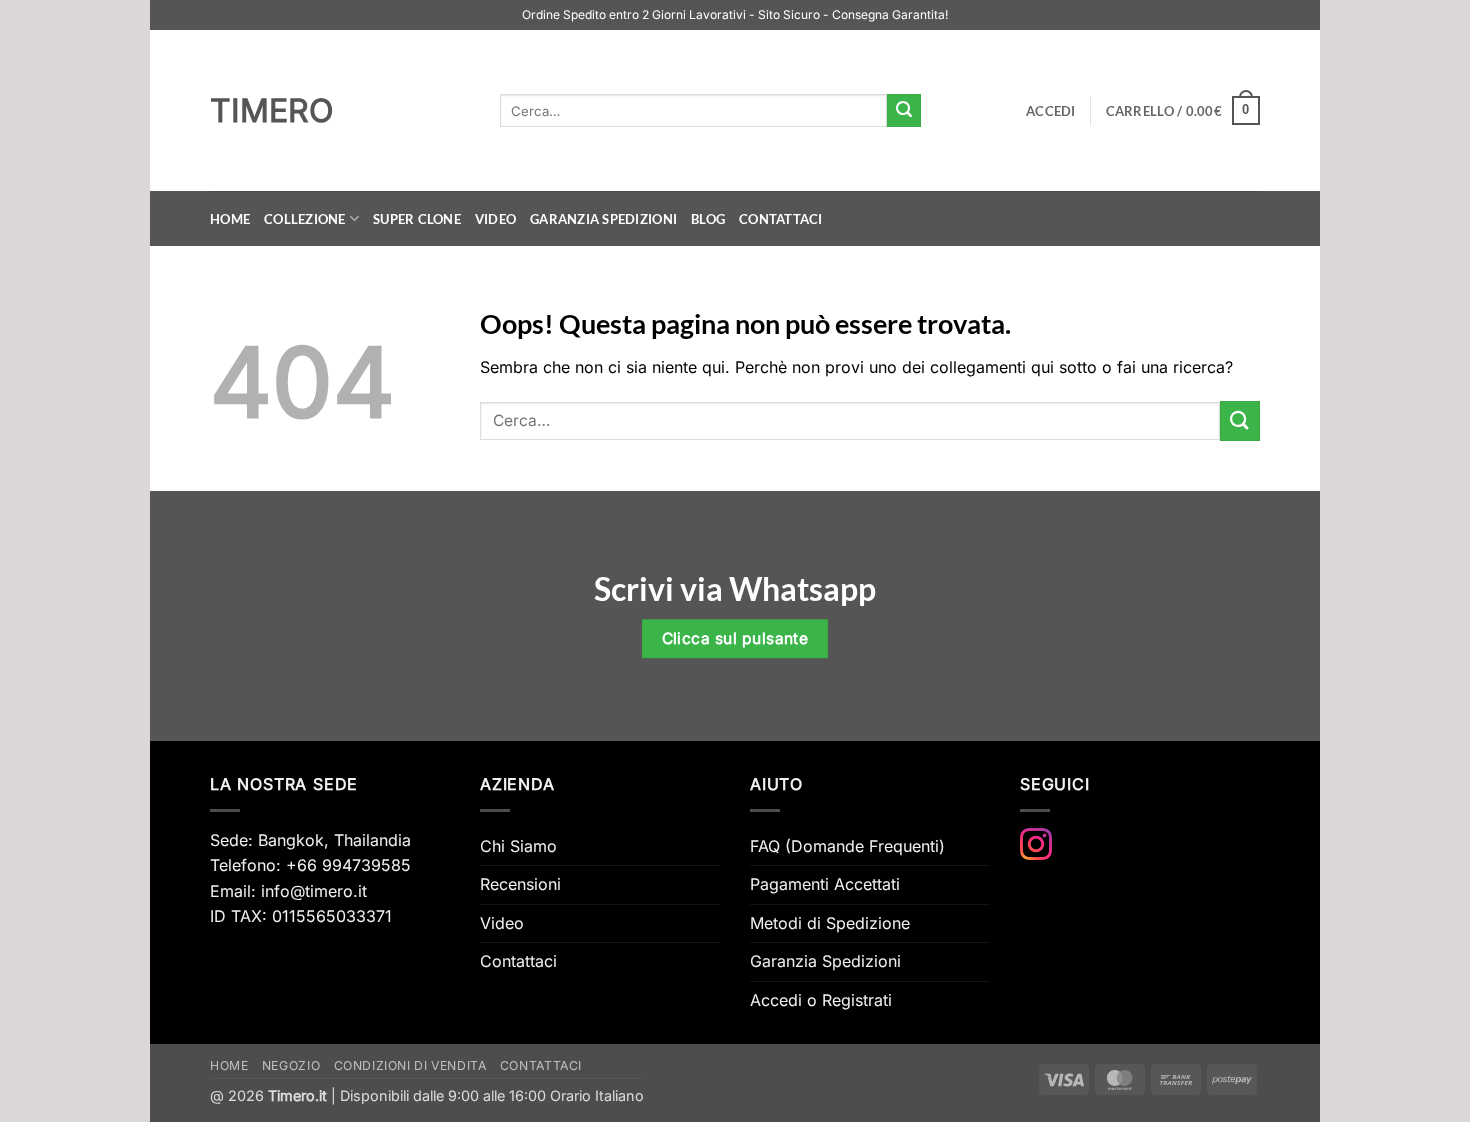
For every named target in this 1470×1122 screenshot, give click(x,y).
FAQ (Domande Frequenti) (847, 846)
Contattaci (781, 219)
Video (495, 219)
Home (230, 219)
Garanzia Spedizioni (603, 219)
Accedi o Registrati (821, 1000)
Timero (271, 111)
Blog (708, 219)
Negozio (291, 1065)
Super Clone (417, 219)
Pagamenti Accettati (825, 884)
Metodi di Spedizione (830, 923)
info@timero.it (314, 891)
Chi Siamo (518, 846)
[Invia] (904, 111)
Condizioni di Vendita (410, 1065)
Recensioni (520, 884)
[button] (1051, 111)
